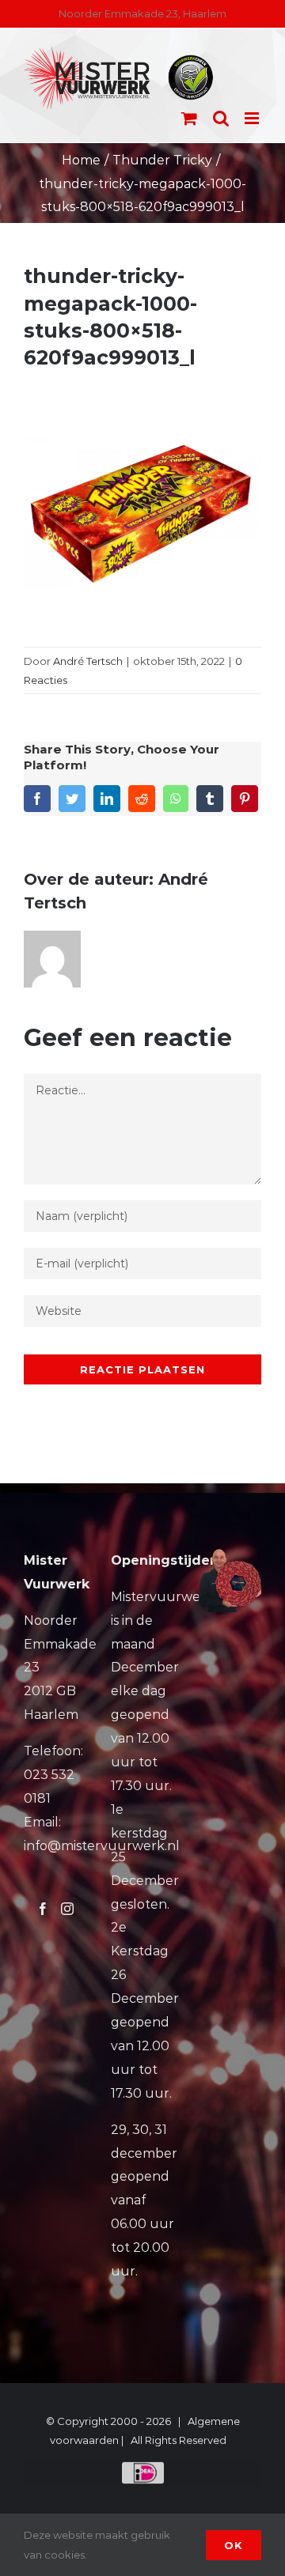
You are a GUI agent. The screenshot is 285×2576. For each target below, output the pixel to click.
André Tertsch (88, 661)
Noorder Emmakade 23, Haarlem (142, 13)
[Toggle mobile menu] (253, 118)
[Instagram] (67, 1909)
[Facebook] (43, 1909)
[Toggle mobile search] (221, 118)
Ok (234, 2545)
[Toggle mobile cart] (189, 118)
